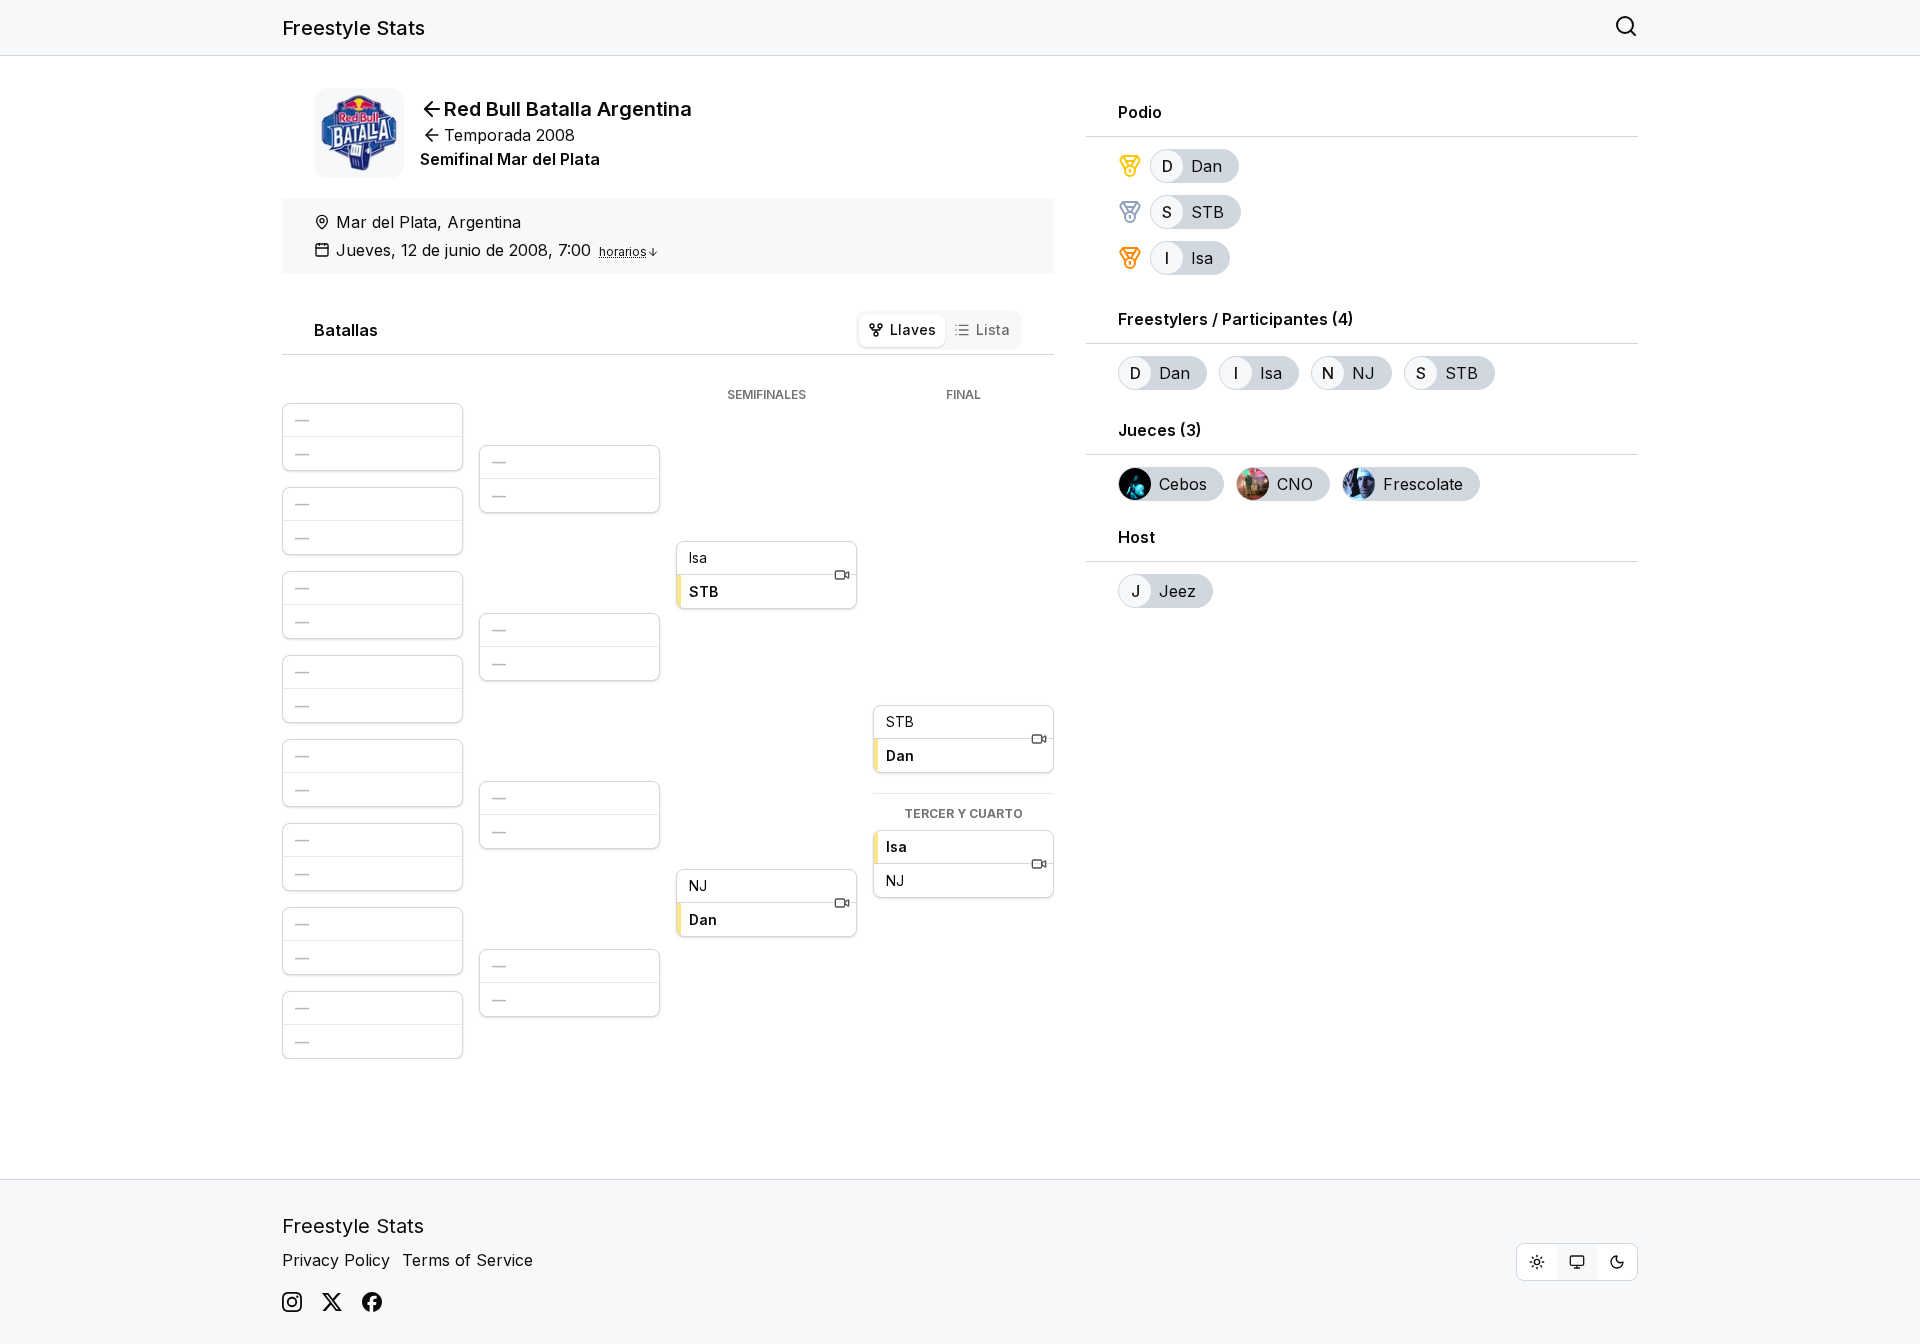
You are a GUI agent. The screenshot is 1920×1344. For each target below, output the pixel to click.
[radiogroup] (1577, 1262)
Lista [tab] (993, 329)
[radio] (1537, 1262)
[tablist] (939, 330)
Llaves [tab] (913, 329)
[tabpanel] (668, 723)
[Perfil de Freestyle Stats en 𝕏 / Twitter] (332, 1302)
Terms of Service (467, 1260)
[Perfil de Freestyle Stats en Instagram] (292, 1302)
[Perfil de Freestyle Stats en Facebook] (372, 1302)
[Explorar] (1626, 28)
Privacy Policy (336, 1260)
